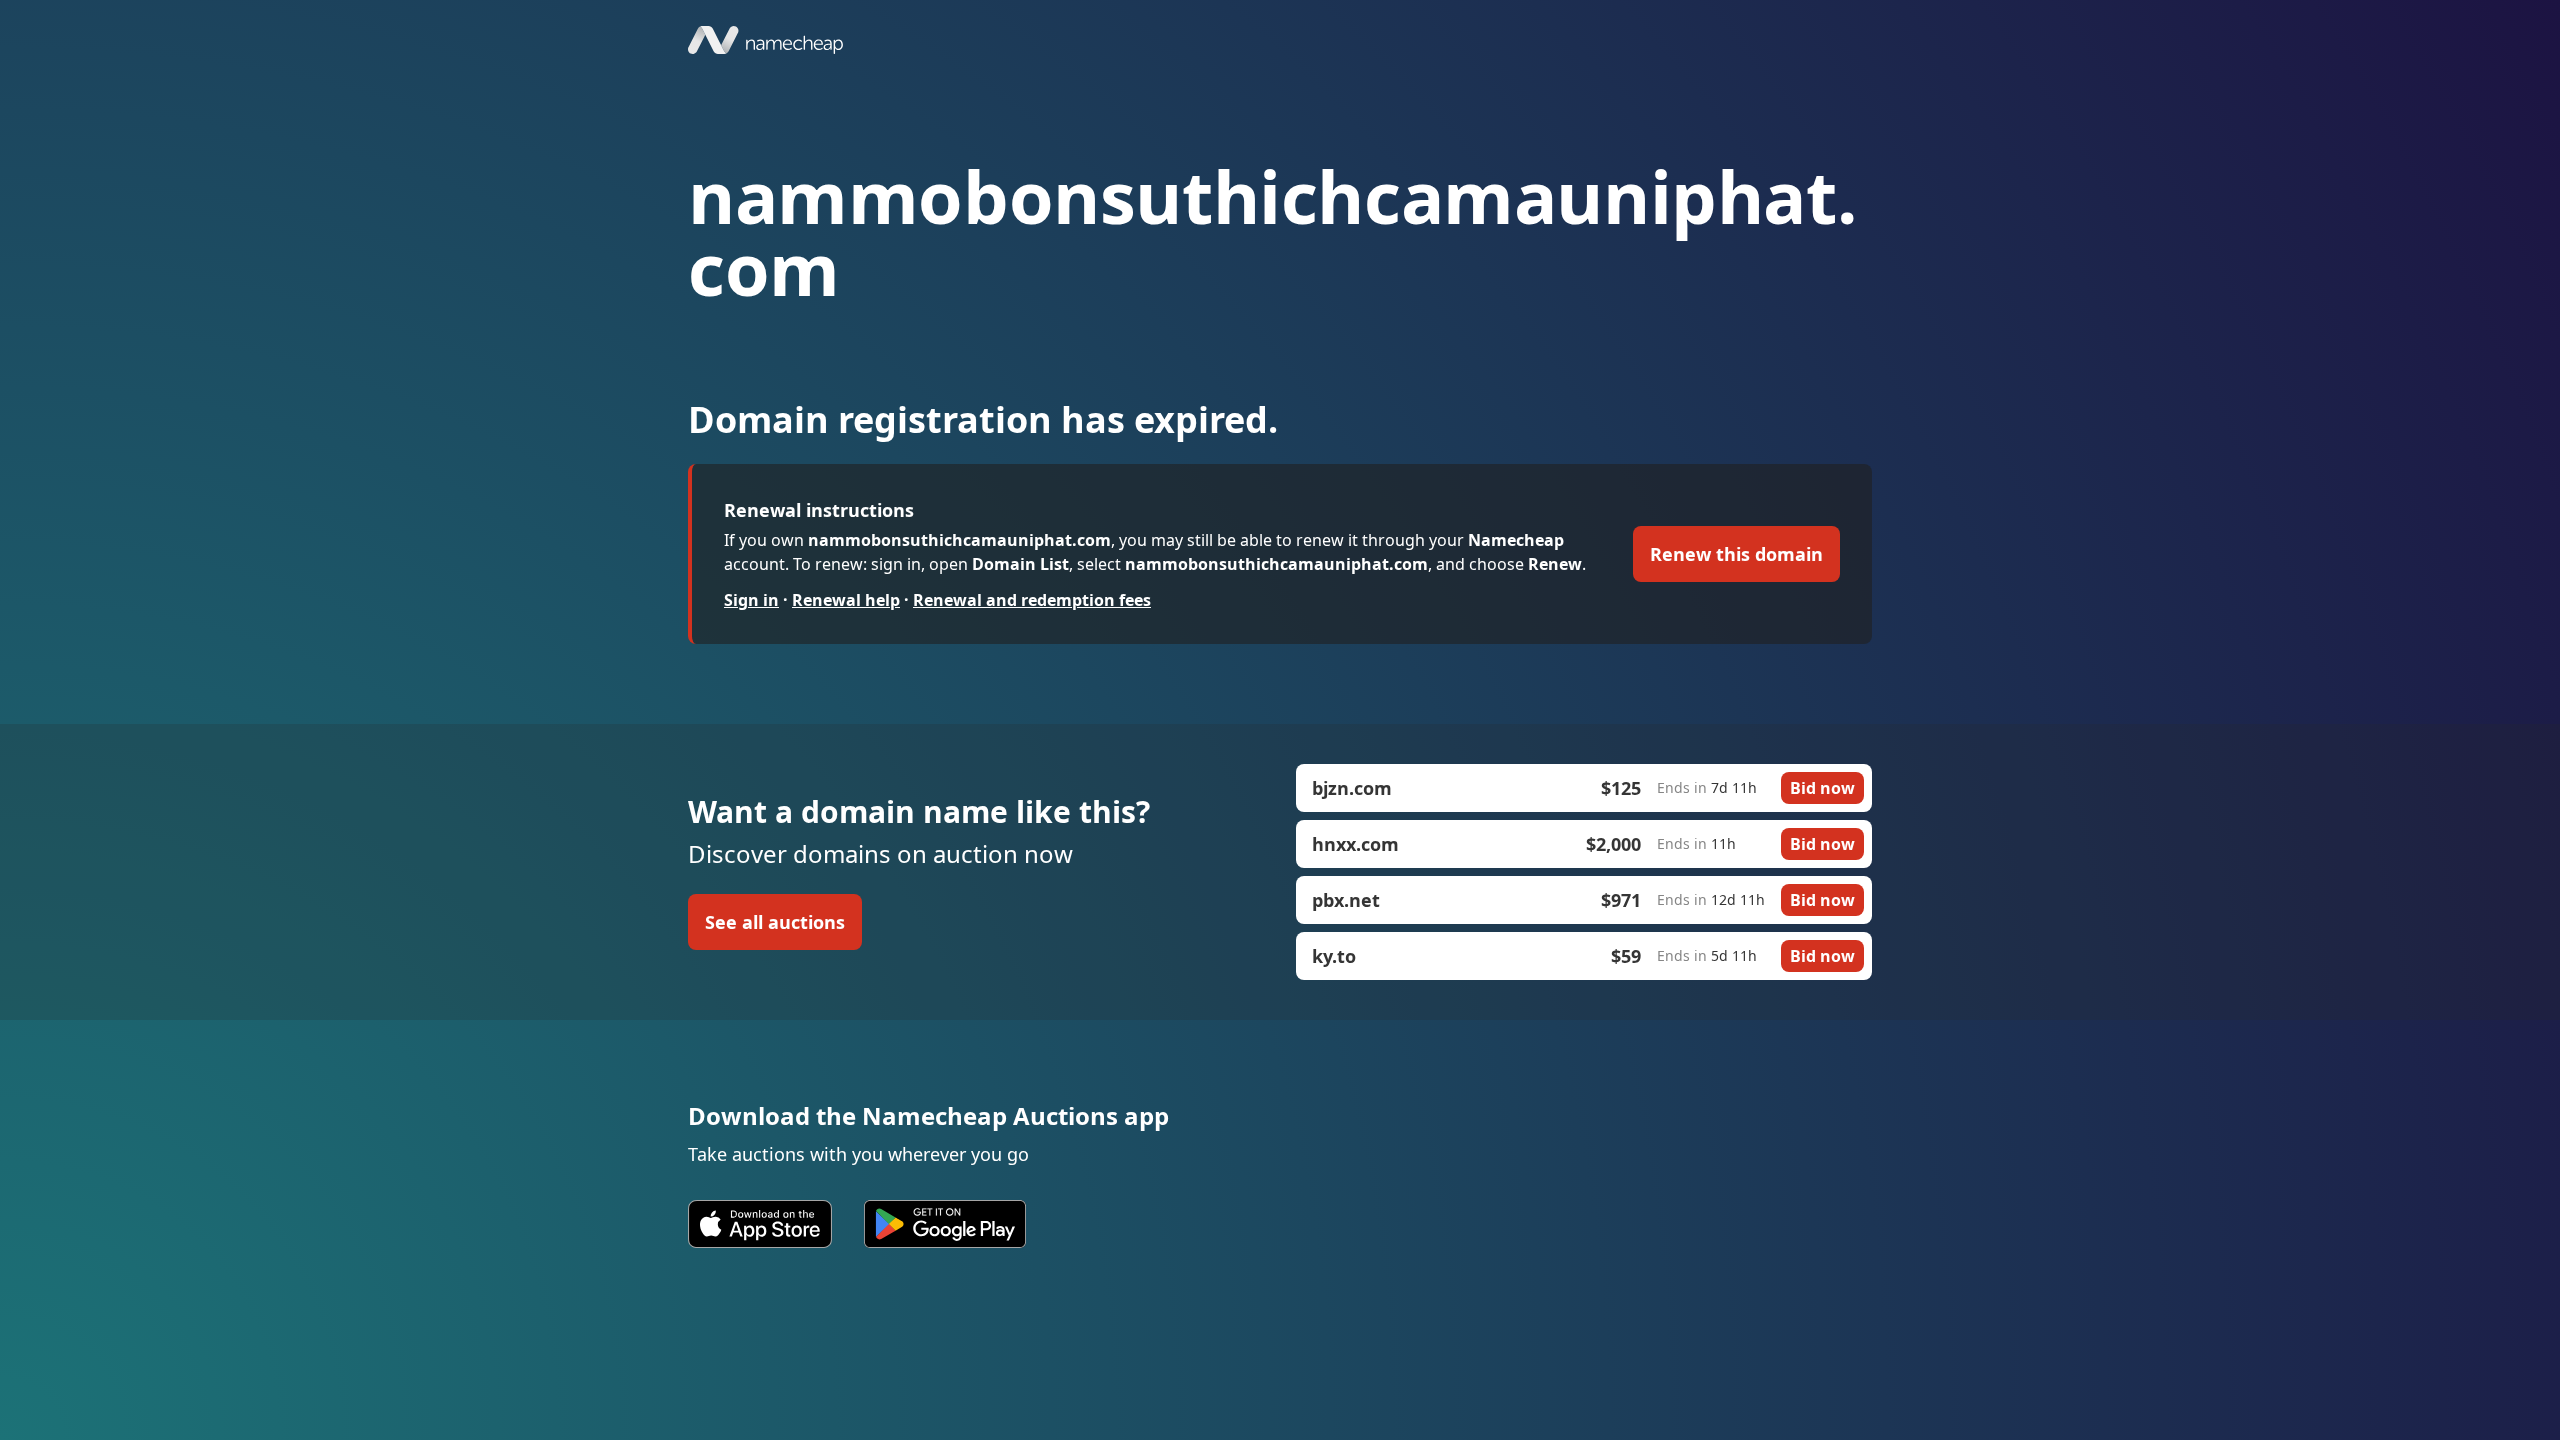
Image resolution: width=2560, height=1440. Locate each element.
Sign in (751, 600)
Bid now (1822, 788)
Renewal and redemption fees (1032, 600)
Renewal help (846, 600)
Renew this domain (1736, 554)
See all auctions (775, 922)
